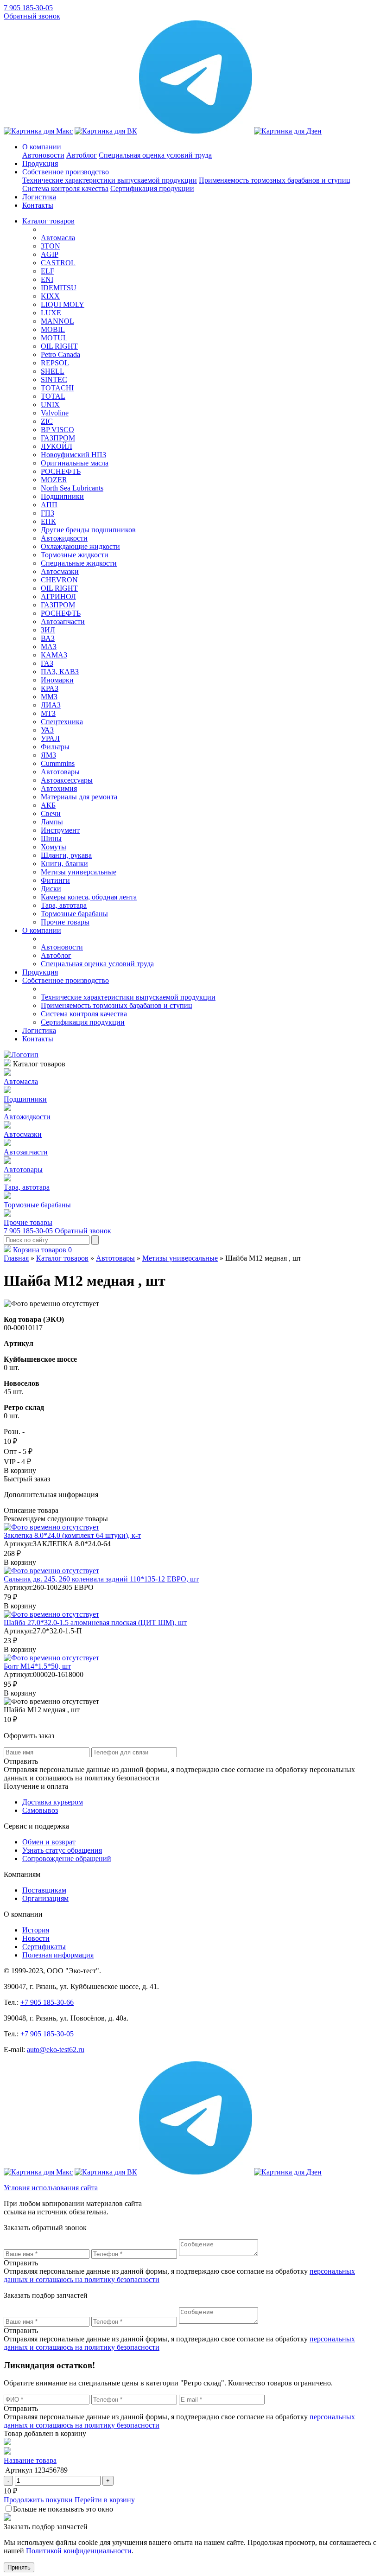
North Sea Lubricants (72, 488)
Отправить (21, 2263)
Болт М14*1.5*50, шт (37, 1666)
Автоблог (82, 155)
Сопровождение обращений (67, 1859)
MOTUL (54, 338)
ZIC (47, 421)
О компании (42, 147)
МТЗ (48, 713)
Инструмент (60, 830)
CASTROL (58, 263)
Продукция (40, 163)
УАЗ (47, 730)
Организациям (45, 1898)
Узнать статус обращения (62, 1850)
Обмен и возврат (49, 1842)
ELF (47, 271)
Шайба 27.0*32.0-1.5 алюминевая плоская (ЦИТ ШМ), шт (95, 1623)
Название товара (30, 2460)
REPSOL (55, 363)
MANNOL (57, 321)
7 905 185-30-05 (28, 8)
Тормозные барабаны (74, 914)
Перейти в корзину (105, 2500)
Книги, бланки (64, 864)
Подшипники (62, 496)
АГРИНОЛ (58, 596)
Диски (51, 889)
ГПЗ (47, 513)
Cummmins (58, 763)
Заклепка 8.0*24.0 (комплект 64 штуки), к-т (72, 1535)
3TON (51, 246)
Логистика (39, 197)
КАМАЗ (54, 655)
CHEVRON (59, 580)
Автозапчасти (63, 622)
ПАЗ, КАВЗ (60, 672)
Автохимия (59, 788)
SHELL (53, 371)
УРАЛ (50, 738)
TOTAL (53, 396)
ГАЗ (47, 663)
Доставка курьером (53, 1802)
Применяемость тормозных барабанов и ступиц (275, 180)
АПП (49, 505)
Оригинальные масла (75, 463)
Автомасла (58, 238)
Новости (36, 1938)
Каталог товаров (48, 221)
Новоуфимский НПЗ (73, 455)
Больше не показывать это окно (63, 2509)
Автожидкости (64, 538)
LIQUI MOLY (63, 304)
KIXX (50, 296)
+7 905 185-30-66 (47, 2002)
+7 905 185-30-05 (47, 2034)
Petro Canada (60, 354)
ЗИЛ (48, 630)
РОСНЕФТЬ (61, 471)
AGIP (50, 254)
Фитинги (55, 880)
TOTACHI (57, 388)
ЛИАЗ (51, 705)
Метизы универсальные (79, 872)
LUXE (51, 313)
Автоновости (43, 155)
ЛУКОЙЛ (57, 446)
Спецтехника (62, 722)
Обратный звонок (32, 16)
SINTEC (54, 379)
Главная (16, 1258)
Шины (51, 838)
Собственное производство (66, 172)
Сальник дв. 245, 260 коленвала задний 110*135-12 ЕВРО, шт (101, 1579)
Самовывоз (40, 1810)
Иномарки (57, 680)
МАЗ (49, 647)
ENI (47, 279)
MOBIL (53, 329)
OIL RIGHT (59, 346)
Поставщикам (44, 1890)
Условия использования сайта (51, 2188)
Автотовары (60, 772)
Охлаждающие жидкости (80, 546)
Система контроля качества (65, 188)
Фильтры (55, 747)
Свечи (51, 813)
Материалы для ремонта (79, 797)
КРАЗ (50, 688)
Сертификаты (44, 1947)
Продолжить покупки (38, 2500)
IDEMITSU (59, 288)
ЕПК (48, 521)
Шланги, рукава (66, 855)
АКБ (48, 805)
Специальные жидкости (79, 563)
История (36, 1930)
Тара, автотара (64, 905)
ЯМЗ (48, 755)
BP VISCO (57, 430)
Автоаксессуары (67, 780)
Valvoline (55, 413)
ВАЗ (48, 638)
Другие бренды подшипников (88, 530)
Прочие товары (65, 922)
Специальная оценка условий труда (155, 155)
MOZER (54, 480)
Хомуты (54, 847)
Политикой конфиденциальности (79, 2551)
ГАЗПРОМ (58, 438)
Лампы (52, 822)
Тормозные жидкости (75, 555)
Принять (19, 2567)
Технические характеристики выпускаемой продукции (110, 180)
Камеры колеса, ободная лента (89, 897)
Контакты (38, 205)
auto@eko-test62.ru (56, 2050)
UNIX (50, 405)
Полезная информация (58, 1955)
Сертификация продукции (152, 188)
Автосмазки (60, 571)
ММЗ (49, 697)
